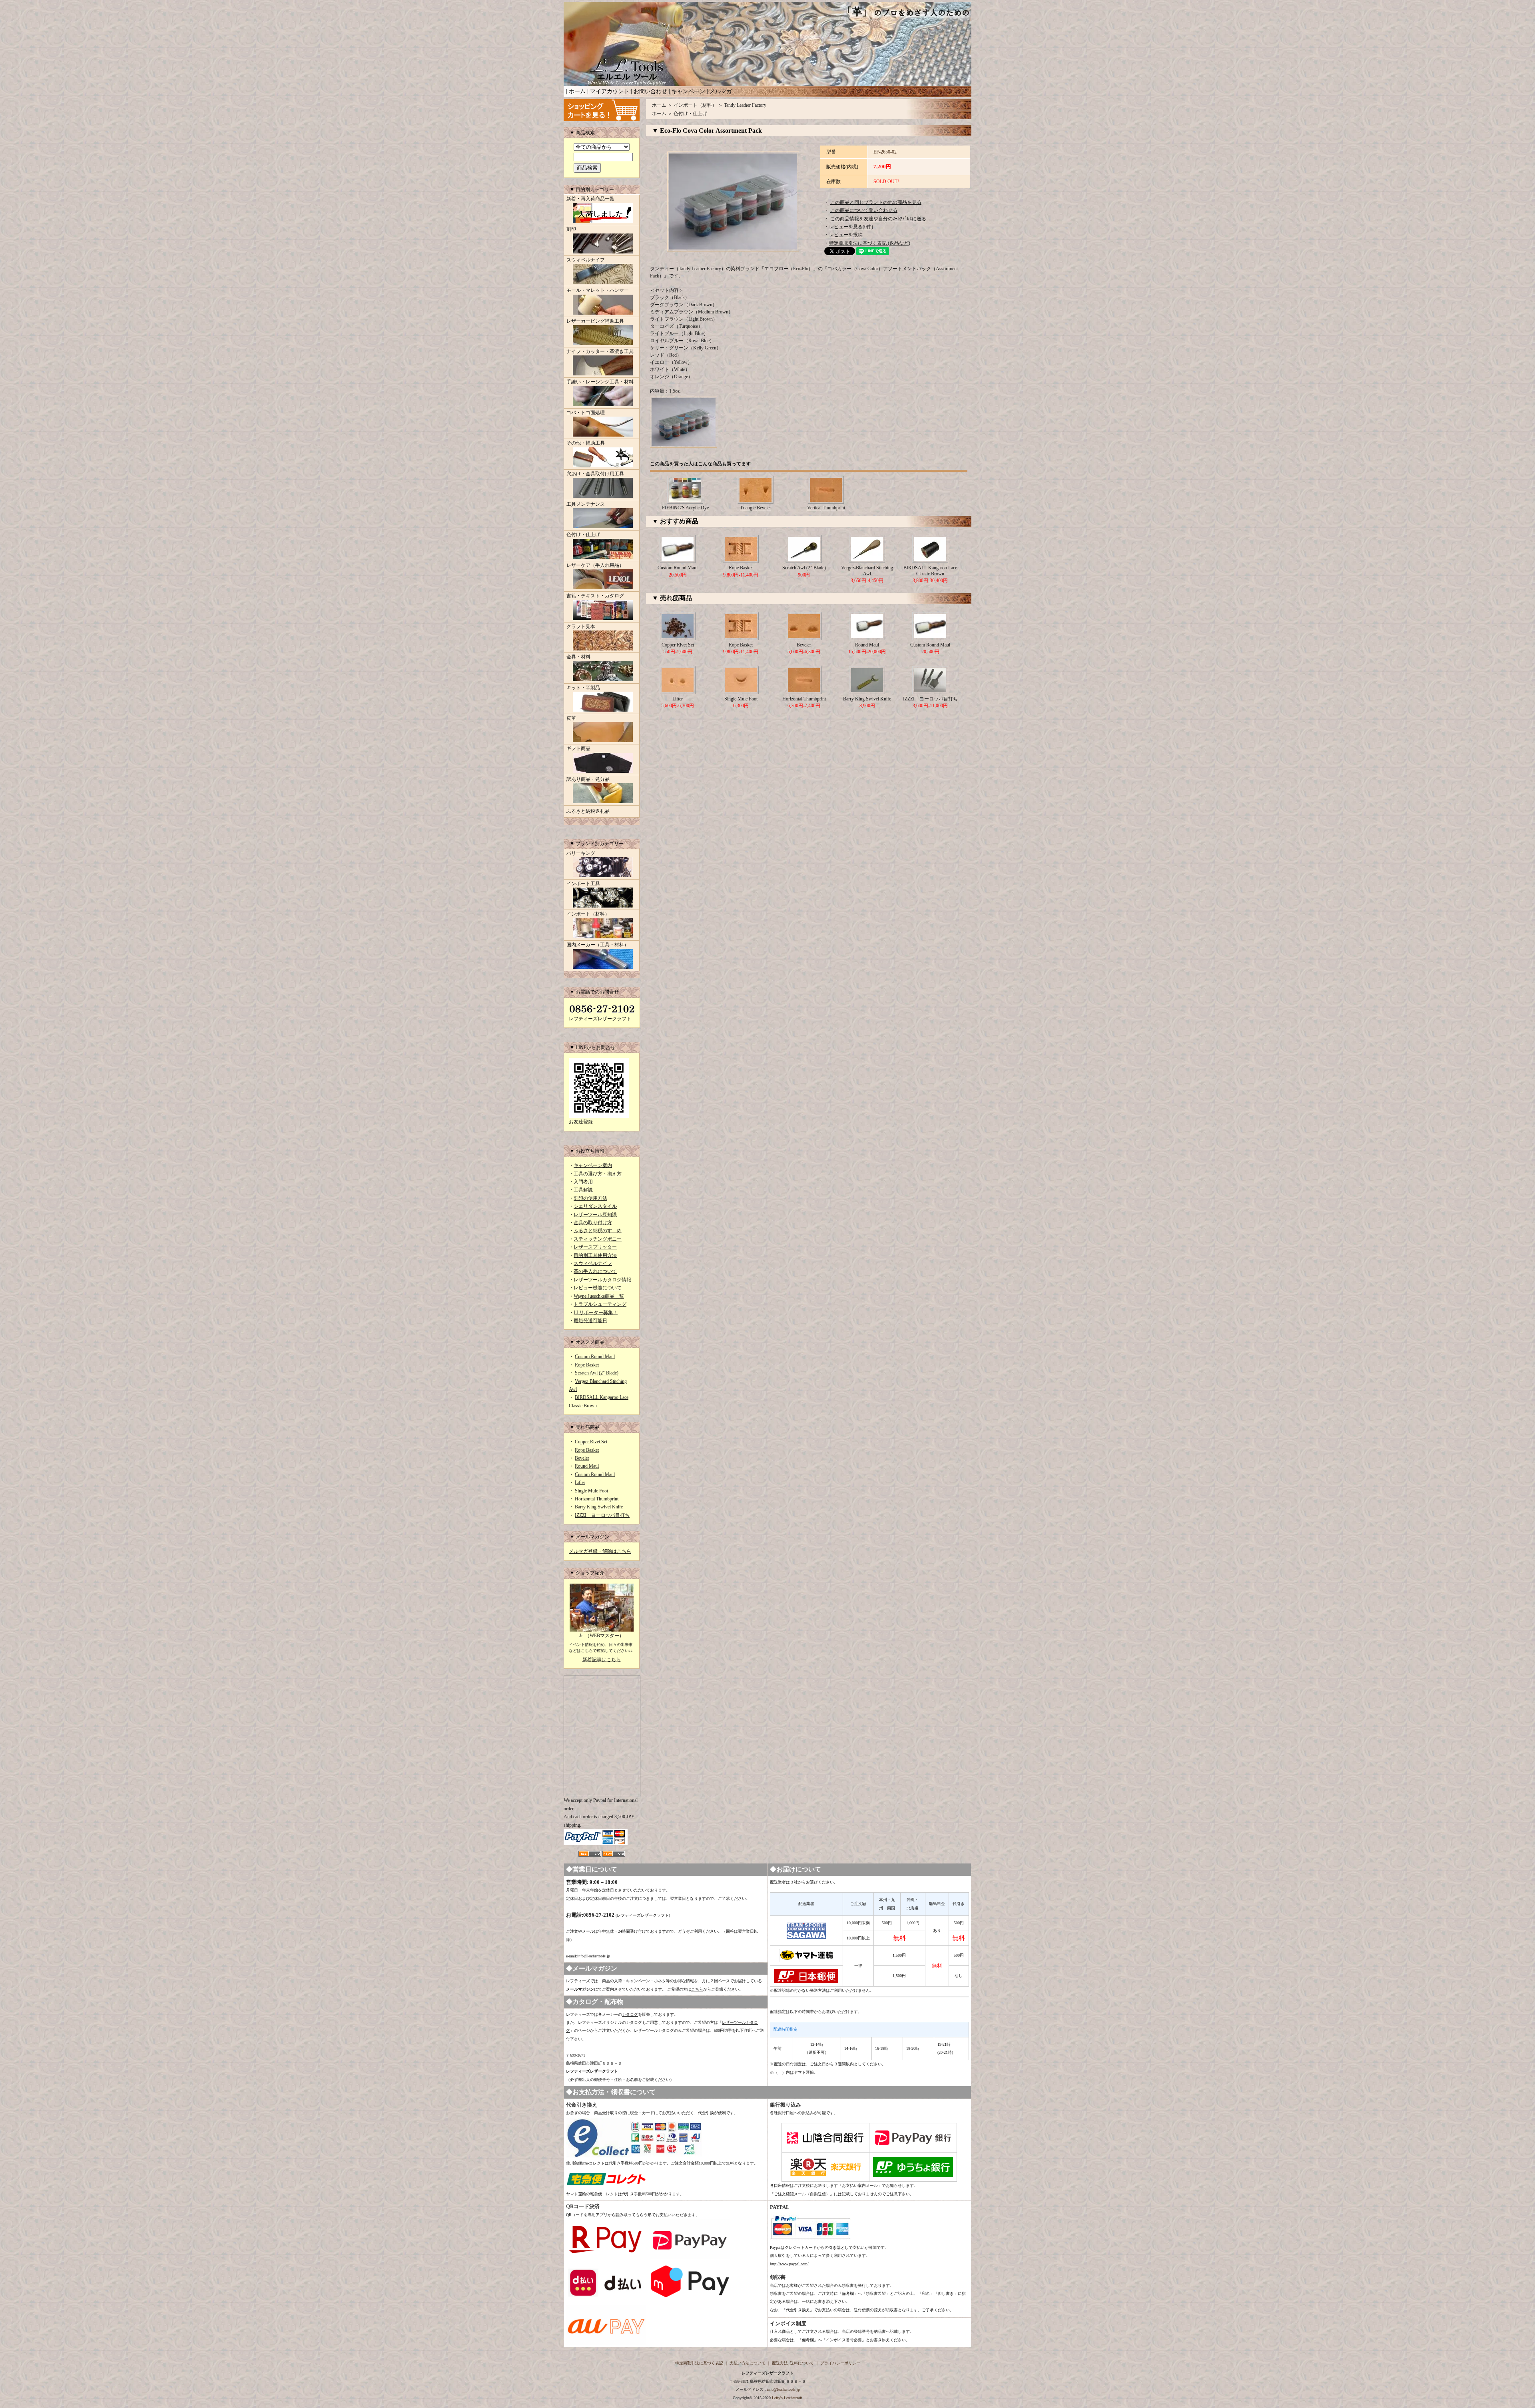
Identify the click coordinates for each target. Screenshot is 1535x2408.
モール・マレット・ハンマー (598, 290)
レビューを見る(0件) (851, 227)
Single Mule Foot (591, 1491)
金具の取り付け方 (593, 1223)
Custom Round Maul (595, 1357)
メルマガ (721, 91)
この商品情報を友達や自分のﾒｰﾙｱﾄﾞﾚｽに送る (878, 219)
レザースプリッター (595, 1247)
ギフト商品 (578, 748)
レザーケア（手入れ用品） (595, 565)
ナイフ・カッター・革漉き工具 (600, 351)
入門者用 (583, 1182)
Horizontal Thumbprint (597, 1499)
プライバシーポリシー (840, 2363)
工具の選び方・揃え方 (598, 1174)
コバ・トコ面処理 (586, 413)
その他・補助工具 (586, 443)
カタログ (630, 2014)
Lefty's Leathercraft (787, 2398)
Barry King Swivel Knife (599, 1507)
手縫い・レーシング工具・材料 (600, 382)
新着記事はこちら (602, 1660)
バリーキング (581, 853)
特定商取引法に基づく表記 (699, 2363)
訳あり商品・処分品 (588, 779)
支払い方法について (748, 2363)
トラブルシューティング (600, 1304)
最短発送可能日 (590, 1321)
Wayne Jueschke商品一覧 (599, 1296)
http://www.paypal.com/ (789, 2264)
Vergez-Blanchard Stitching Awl (867, 571)
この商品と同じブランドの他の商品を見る (876, 202)
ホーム (577, 91)
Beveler (582, 1458)
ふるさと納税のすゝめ (598, 1231)
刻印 (571, 229)
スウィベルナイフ (586, 260)
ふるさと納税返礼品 (588, 811)
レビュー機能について (598, 1288)
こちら (697, 1989)
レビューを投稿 (846, 235)
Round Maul (587, 1466)
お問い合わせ (650, 91)
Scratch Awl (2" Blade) (597, 1373)
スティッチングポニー (598, 1239)
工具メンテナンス (586, 504)
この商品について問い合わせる (864, 210)
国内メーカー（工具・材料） (598, 945)
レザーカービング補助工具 (595, 321)
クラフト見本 (581, 626)
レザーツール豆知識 (595, 1215)
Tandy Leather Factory (745, 105)
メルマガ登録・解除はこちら (600, 1551)
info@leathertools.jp (594, 1956)
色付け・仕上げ (583, 535)
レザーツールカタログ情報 (602, 1280)
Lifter (580, 1482)
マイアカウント (610, 91)
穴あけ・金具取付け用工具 (595, 474)
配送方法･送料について (793, 2363)
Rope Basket (587, 1365)
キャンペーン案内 (593, 1165)
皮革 (571, 718)
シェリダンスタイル (595, 1206)
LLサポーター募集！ (596, 1313)
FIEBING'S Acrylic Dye (685, 508)
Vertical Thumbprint (826, 508)
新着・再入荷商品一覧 (590, 199)
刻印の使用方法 (590, 1198)
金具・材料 (578, 657)
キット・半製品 (583, 688)
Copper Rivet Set (591, 1442)
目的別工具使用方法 (595, 1255)
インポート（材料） (588, 914)
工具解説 (583, 1190)
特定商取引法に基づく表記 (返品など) (870, 243)
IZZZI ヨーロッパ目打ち (602, 1515)
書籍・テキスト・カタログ (595, 596)
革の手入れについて (595, 1271)
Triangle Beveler (756, 508)
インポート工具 (583, 884)
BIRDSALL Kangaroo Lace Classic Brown (930, 571)
